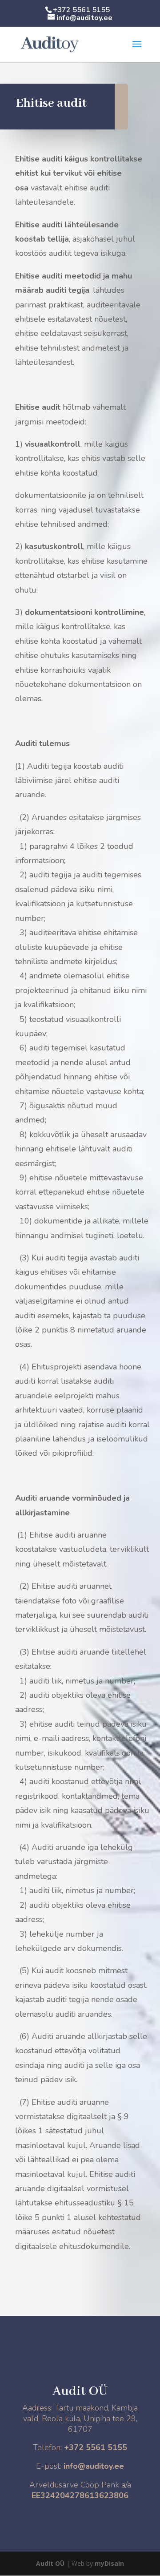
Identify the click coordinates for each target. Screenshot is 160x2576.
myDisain (109, 2563)
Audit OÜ (50, 2563)
